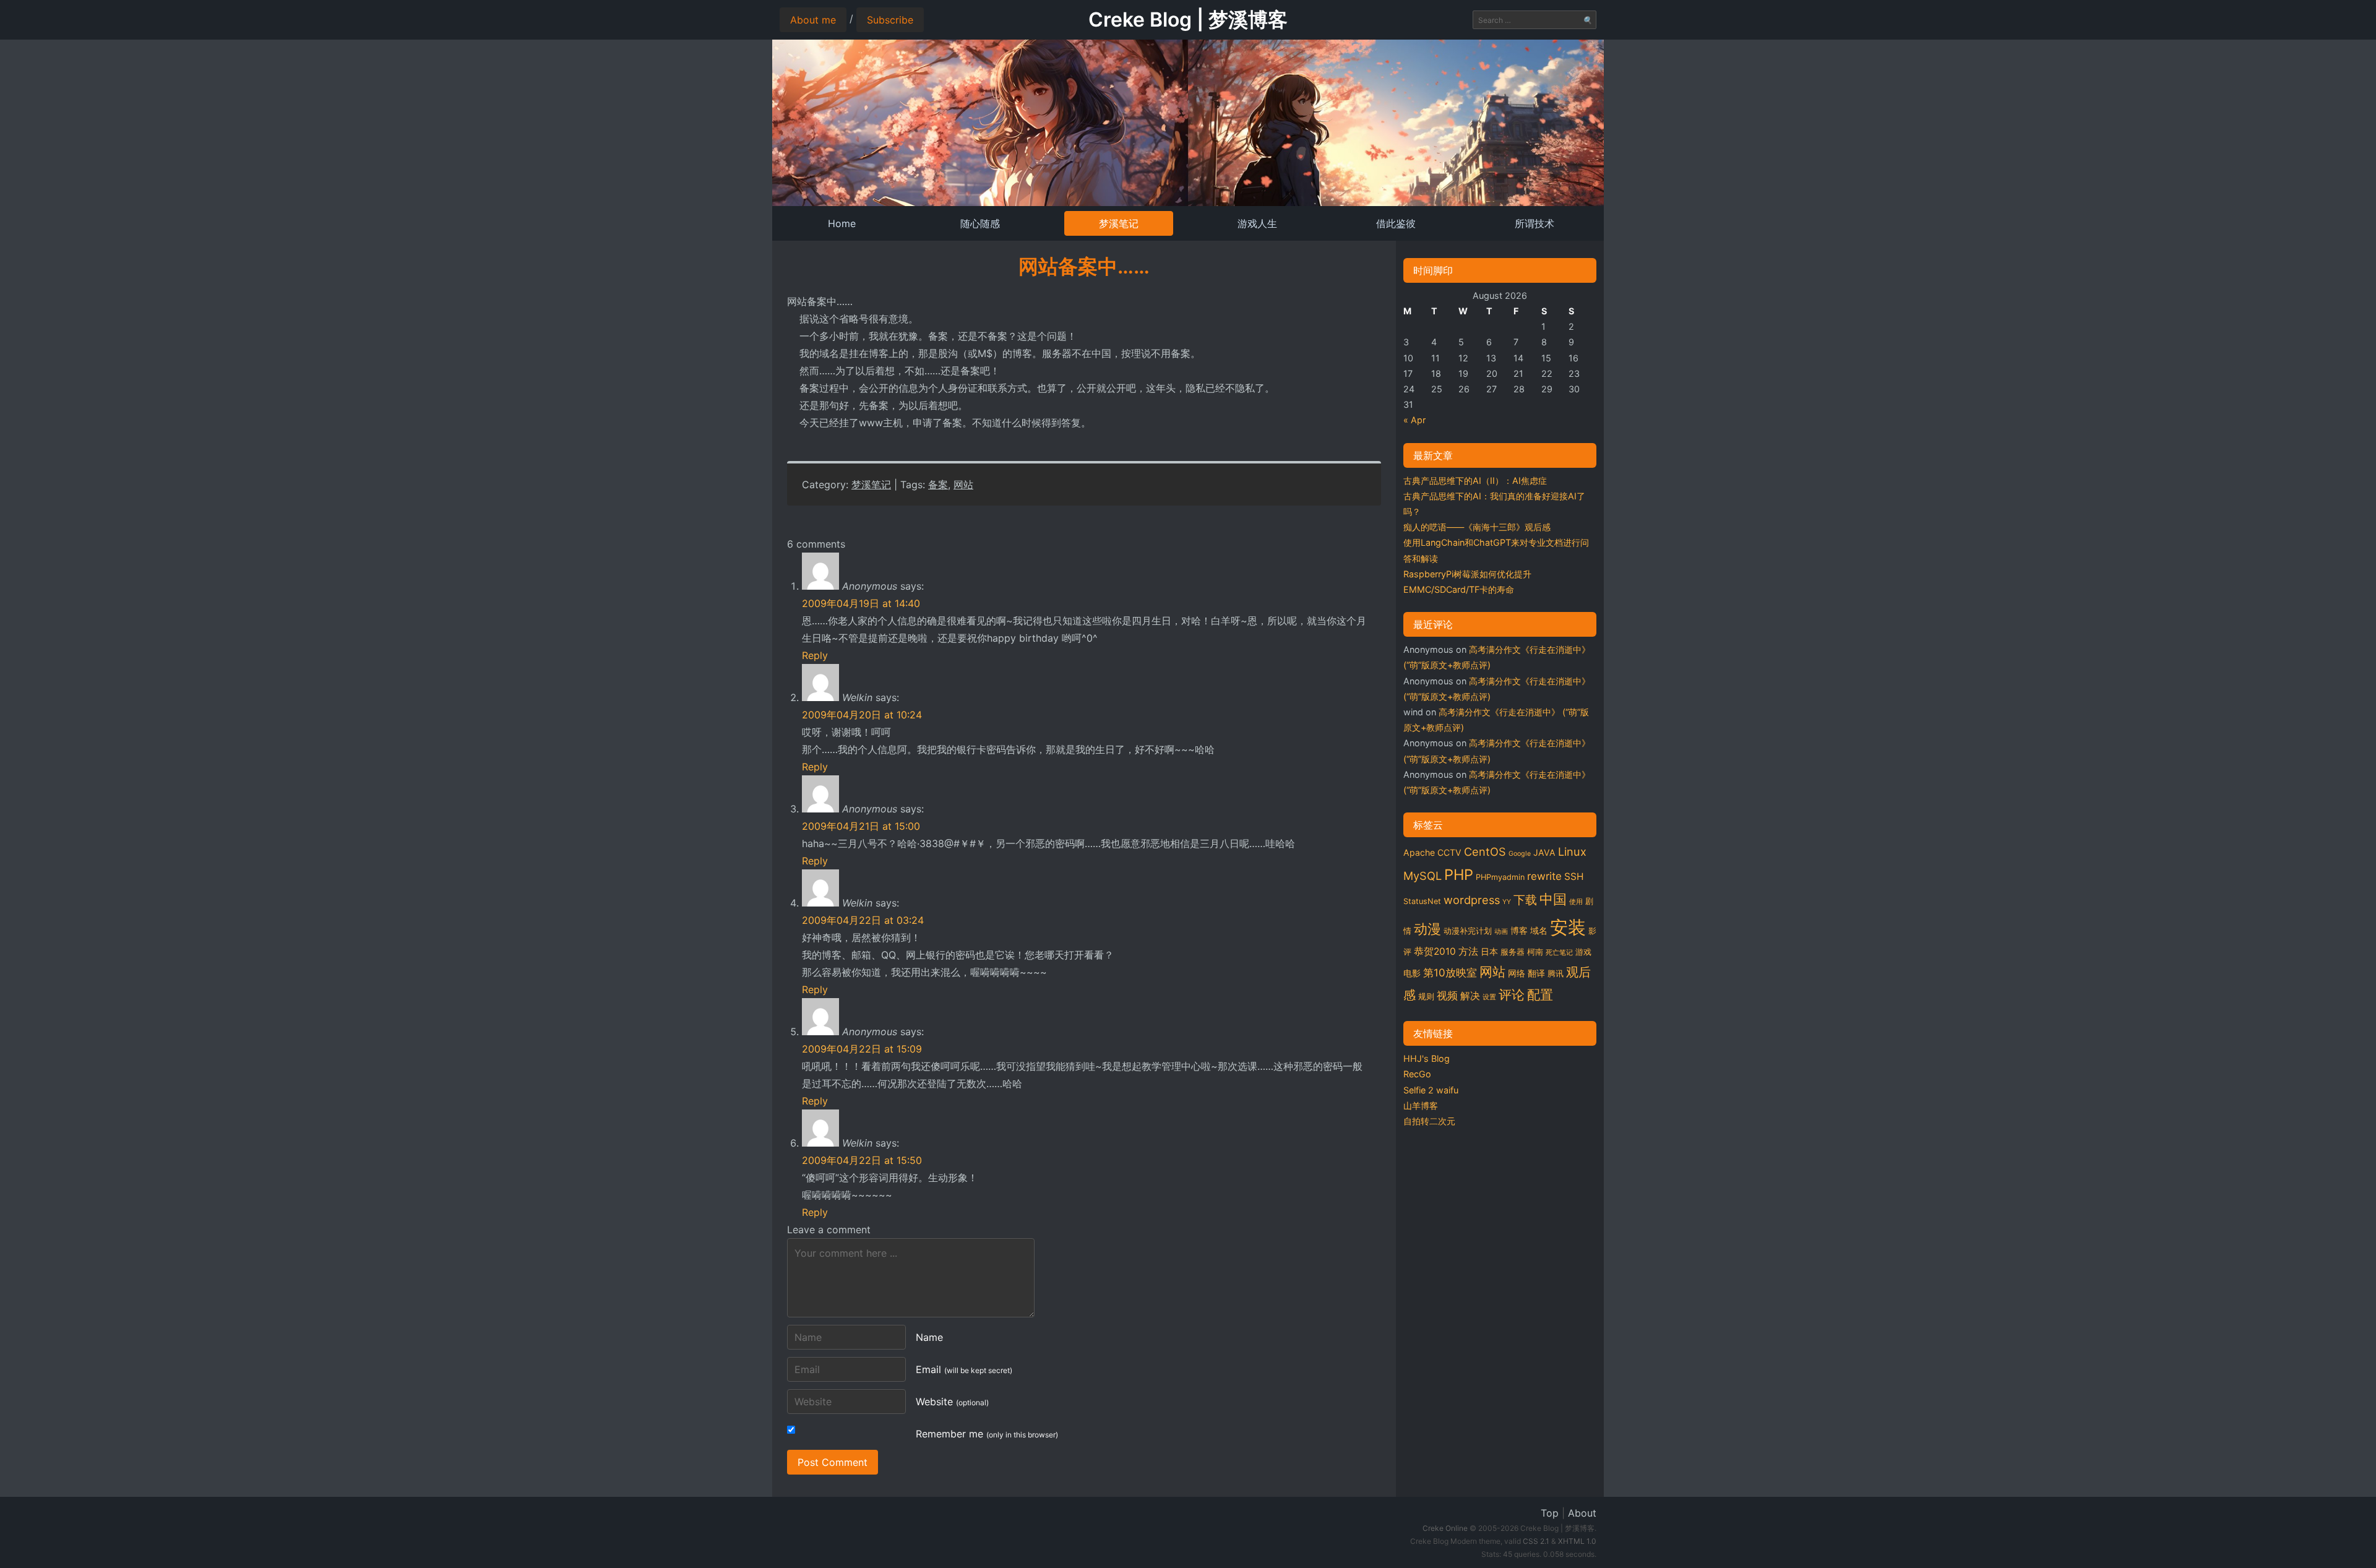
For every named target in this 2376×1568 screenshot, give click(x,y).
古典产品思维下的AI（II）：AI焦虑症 (1475, 480)
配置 (1540, 994)
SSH (1574, 877)
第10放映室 (1450, 973)
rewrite (1544, 876)
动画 (1501, 932)
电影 (1412, 973)
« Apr (1414, 420)
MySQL (1423, 876)
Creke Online (1445, 1528)
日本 (1489, 951)
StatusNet (1422, 901)
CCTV (1449, 852)
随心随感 (980, 223)
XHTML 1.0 (1577, 1541)
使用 (1576, 902)
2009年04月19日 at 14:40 (861, 603)
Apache (1419, 852)
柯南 (1535, 952)
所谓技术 (1534, 223)
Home (842, 223)
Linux (1572, 851)
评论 (1512, 994)
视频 (1447, 996)
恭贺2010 (1435, 951)
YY (1507, 902)
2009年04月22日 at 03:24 (863, 920)
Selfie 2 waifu (1431, 1090)
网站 (963, 485)
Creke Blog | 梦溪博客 (1188, 19)
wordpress (1472, 900)
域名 (1539, 930)
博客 (1519, 930)
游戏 (1583, 952)
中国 (1553, 899)
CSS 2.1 (1536, 1541)
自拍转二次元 (1429, 1121)
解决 (1470, 996)
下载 (1525, 900)
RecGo (1417, 1074)
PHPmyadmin (1500, 877)
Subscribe (890, 20)
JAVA (1544, 852)
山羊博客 (1421, 1105)
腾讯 (1556, 974)
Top (1550, 1513)
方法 (1468, 951)
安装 (1568, 927)
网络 (1517, 973)
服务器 (1513, 952)
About (1582, 1513)
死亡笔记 (1559, 953)
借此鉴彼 (1396, 223)
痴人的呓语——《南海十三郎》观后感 (1477, 527)
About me (813, 20)
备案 (938, 485)
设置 (1489, 997)
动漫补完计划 (1468, 931)
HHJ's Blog (1427, 1058)
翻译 (1536, 973)
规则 (1426, 997)
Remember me (987, 1434)
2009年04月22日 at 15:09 (862, 1049)
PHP (1459, 875)
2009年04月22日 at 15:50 (862, 1160)
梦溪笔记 (1119, 223)
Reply (815, 655)
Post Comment (833, 1462)
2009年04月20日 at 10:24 (862, 715)
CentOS (1485, 851)
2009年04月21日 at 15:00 (861, 826)
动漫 (1427, 929)
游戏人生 (1257, 223)
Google (1520, 854)
